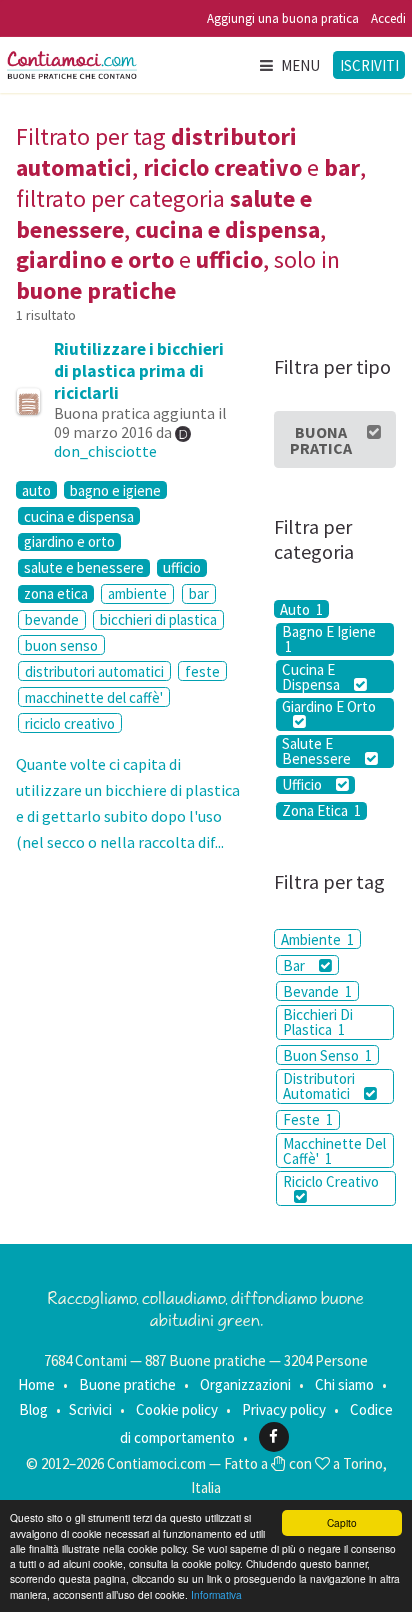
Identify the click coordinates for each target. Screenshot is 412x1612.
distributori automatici (94, 671)
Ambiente (317, 939)
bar (199, 593)
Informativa (216, 1594)
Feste (308, 1119)
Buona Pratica (321, 440)
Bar (295, 965)
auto (36, 490)
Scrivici (90, 1409)
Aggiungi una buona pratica (283, 18)
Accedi (388, 18)
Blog (33, 1409)
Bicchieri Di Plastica (318, 1022)
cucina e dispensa (79, 516)
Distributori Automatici (319, 1086)
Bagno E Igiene (329, 639)
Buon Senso (327, 1055)
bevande (52, 619)
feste (202, 671)
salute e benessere (84, 568)
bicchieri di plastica (158, 619)
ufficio (182, 568)
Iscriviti (369, 65)
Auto (301, 609)
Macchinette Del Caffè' (334, 1151)
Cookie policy (177, 1409)
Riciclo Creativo (331, 1181)
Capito (342, 1522)
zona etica (56, 594)
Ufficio (303, 785)
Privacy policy (284, 1409)
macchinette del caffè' (94, 697)
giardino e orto (69, 542)
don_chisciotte (105, 451)
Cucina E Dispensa (312, 676)
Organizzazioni (245, 1384)
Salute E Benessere (318, 751)
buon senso (61, 645)
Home (36, 1384)
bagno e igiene (115, 490)
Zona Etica (321, 811)
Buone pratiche (127, 1384)
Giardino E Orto (329, 707)
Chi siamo (344, 1384)
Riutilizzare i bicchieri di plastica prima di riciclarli (139, 371)
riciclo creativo (70, 723)
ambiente (137, 593)
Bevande (317, 991)
